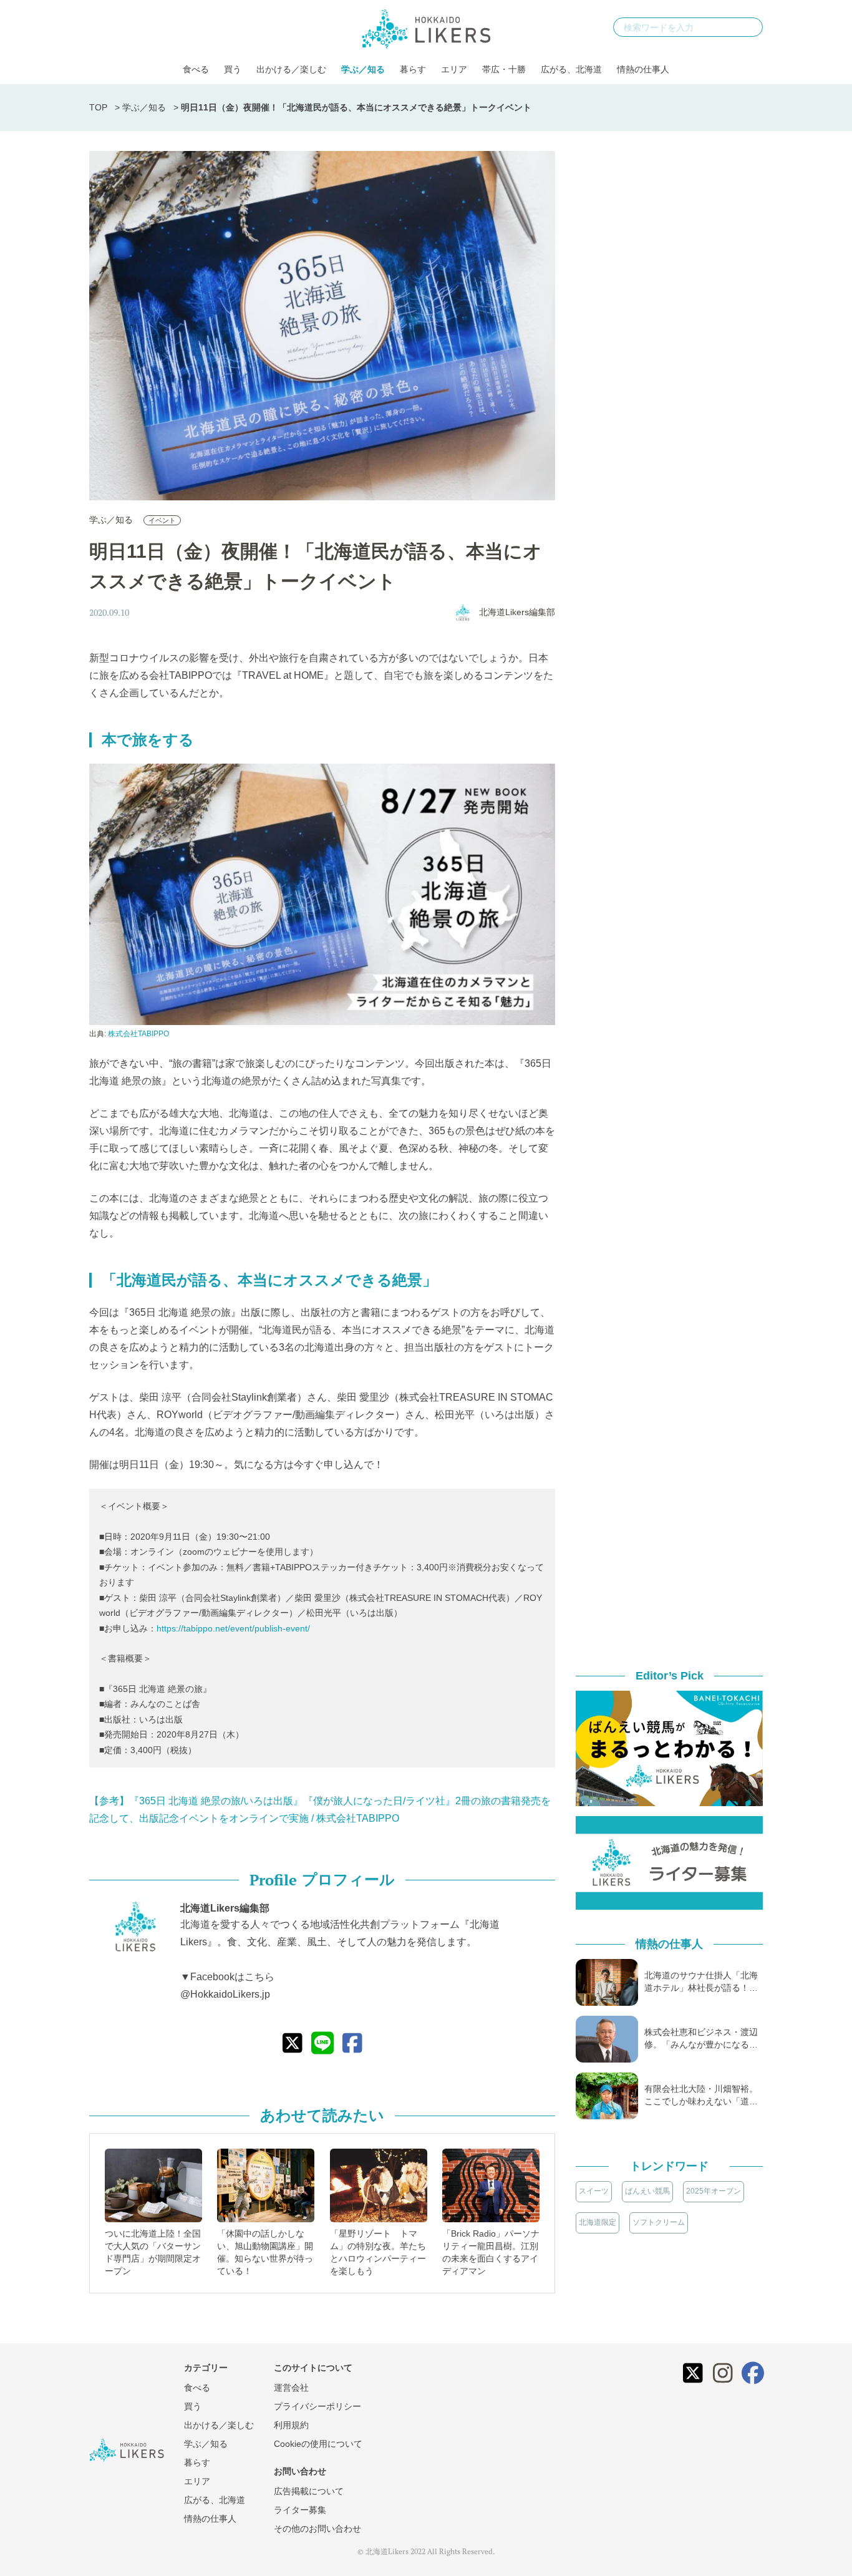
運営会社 (291, 2388)
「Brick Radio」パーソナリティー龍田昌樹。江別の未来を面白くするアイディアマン (491, 2252)
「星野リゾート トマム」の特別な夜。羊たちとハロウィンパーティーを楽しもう (378, 2252)
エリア (454, 69)
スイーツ (594, 2191)
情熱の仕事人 (643, 69)
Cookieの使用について (318, 2444)
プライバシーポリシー (317, 2406)
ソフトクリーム (659, 2222)
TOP (98, 107)
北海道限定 (598, 2222)
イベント (162, 520)
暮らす (413, 69)
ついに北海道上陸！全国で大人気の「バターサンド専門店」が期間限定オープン (153, 2252)
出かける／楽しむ (291, 69)
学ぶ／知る (363, 69)
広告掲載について (309, 2491)
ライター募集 (300, 2510)
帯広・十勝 (504, 69)
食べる (196, 69)
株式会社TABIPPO (138, 1034)
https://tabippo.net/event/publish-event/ (233, 1628)
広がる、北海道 (571, 69)
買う (233, 69)
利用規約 (291, 2425)
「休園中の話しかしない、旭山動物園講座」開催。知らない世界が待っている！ (265, 2252)
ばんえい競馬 (647, 2191)
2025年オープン (714, 2191)
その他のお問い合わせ (317, 2529)
